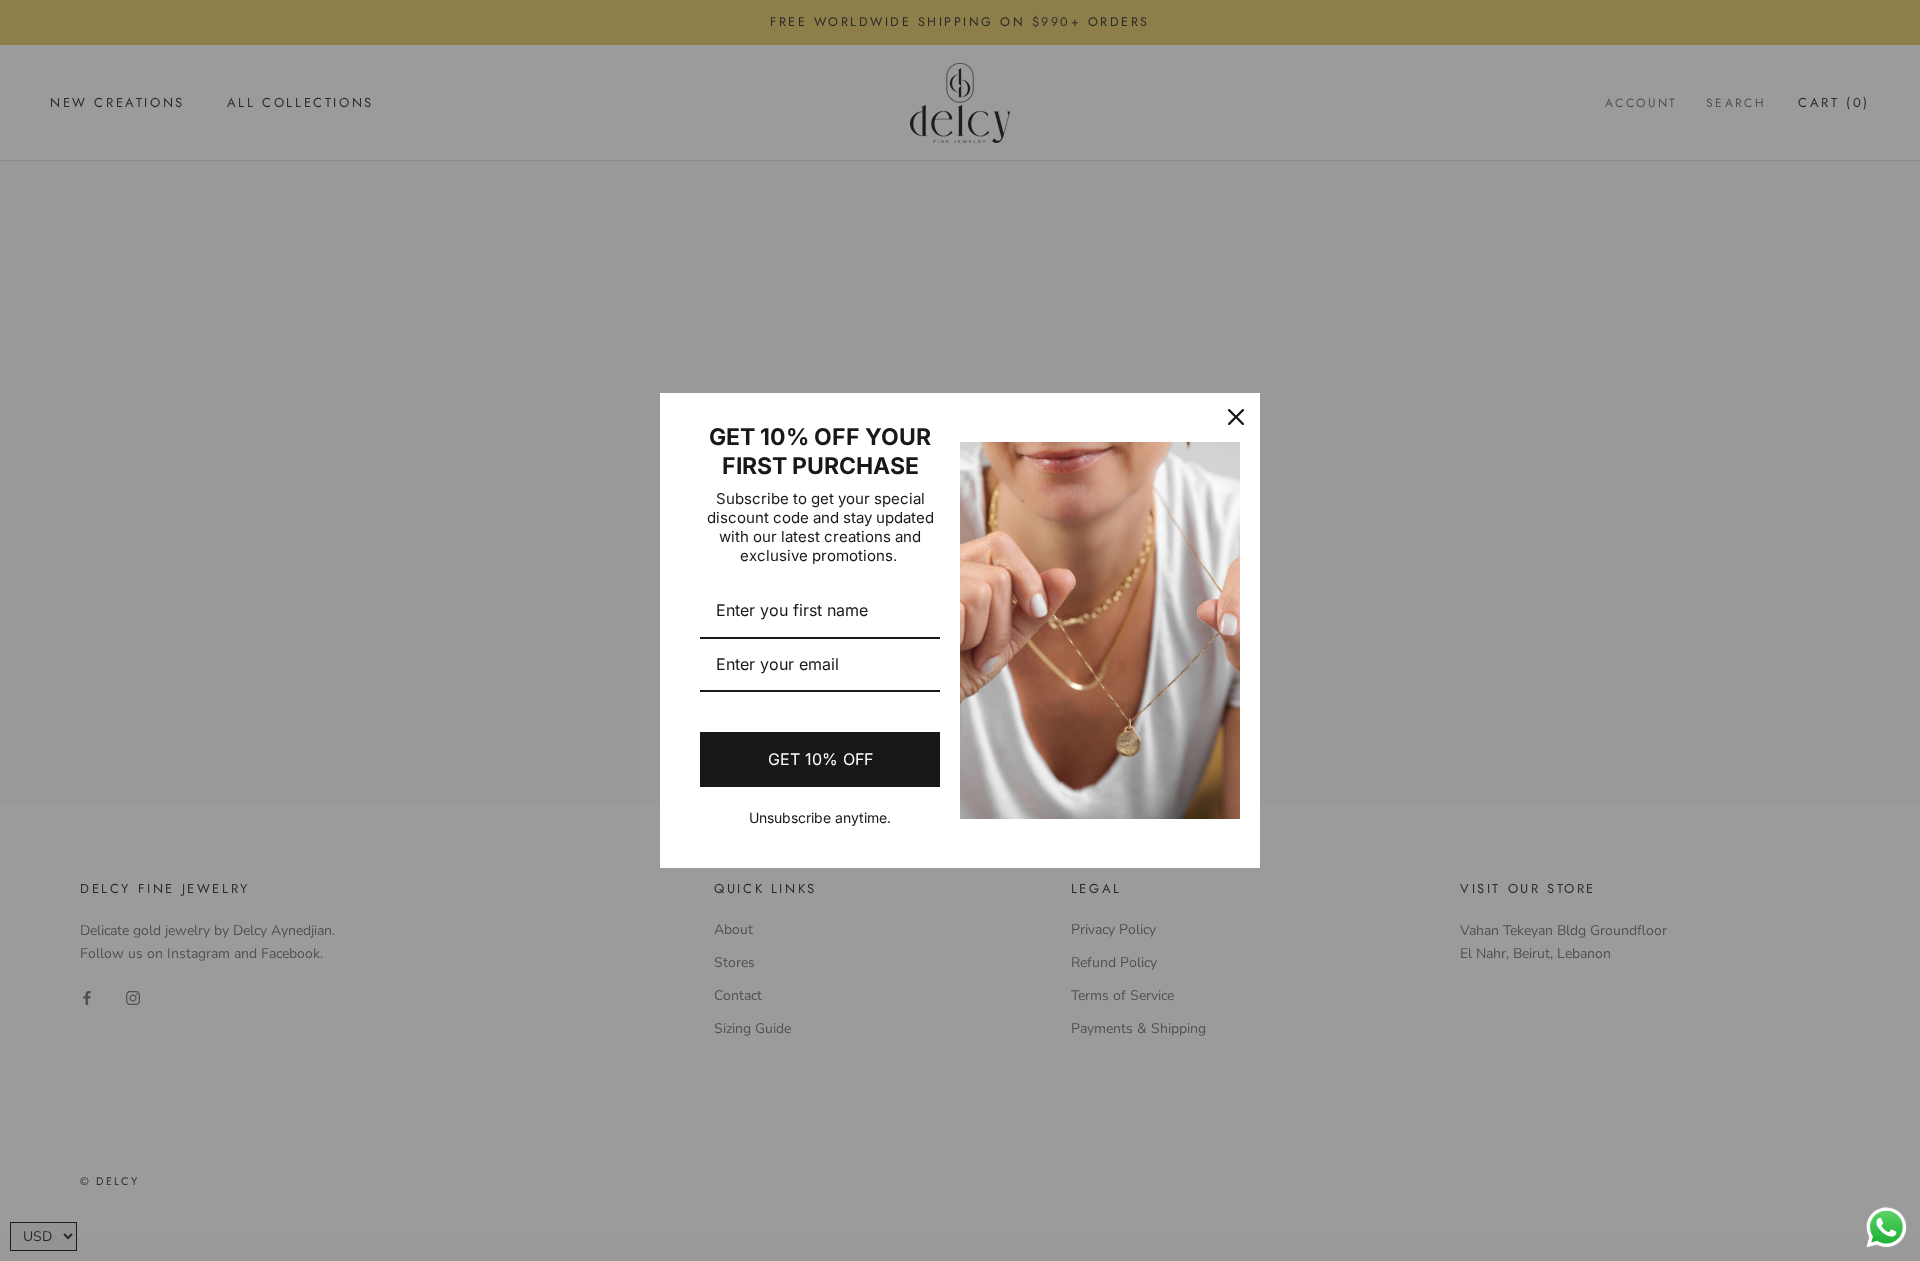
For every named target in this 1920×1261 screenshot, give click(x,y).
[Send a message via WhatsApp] (1886, 1227)
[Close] (1236, 417)
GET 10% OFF (820, 759)
